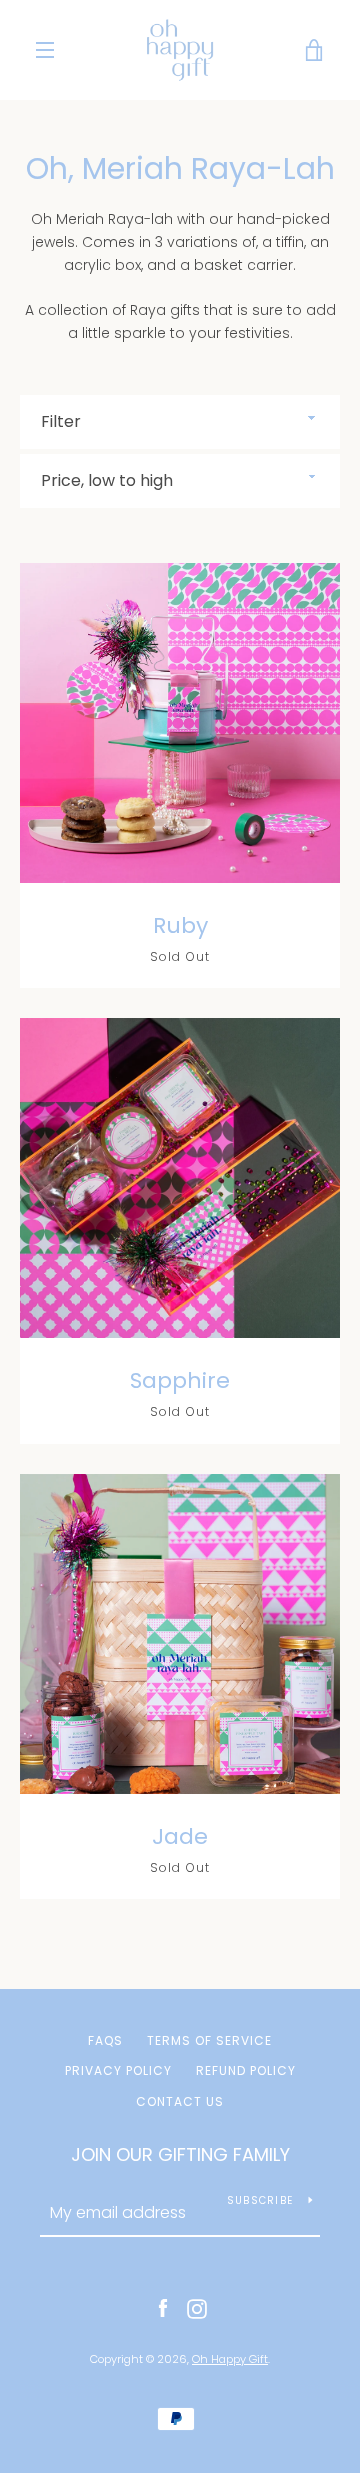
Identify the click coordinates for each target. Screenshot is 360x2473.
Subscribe (260, 2200)
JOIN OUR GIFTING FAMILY (180, 2154)
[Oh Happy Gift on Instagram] (197, 2308)
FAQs (105, 2040)
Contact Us (180, 2101)
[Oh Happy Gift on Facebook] (163, 2308)
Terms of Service (209, 2040)
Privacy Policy (118, 2070)
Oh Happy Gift (230, 2359)
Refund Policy (246, 2070)
